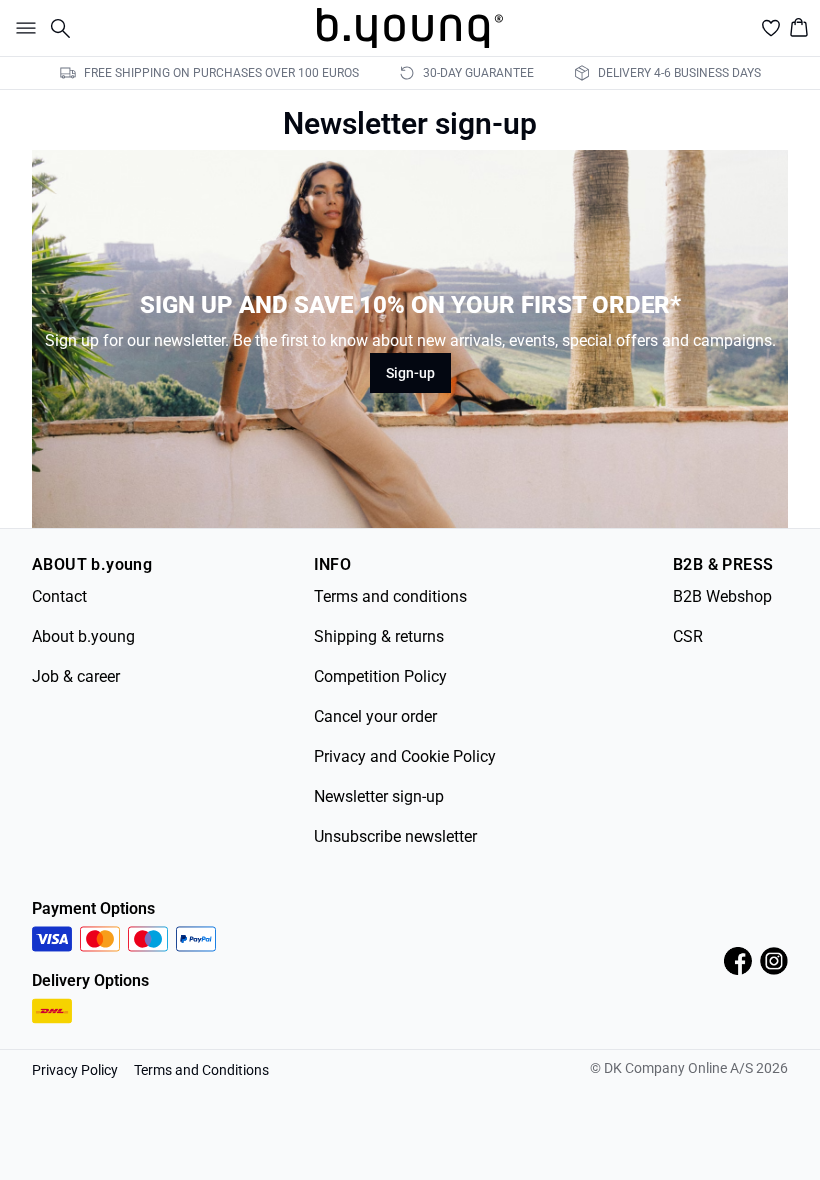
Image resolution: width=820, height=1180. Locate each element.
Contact (59, 596)
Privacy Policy (75, 1070)
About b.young (83, 636)
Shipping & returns (379, 636)
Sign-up (410, 373)
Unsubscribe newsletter (395, 836)
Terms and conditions (390, 596)
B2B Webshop (722, 596)
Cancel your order (375, 716)
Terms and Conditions (201, 1070)
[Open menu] (22, 28)
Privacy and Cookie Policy (405, 756)
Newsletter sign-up (379, 796)
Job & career (76, 676)
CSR (688, 636)
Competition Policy (380, 676)
